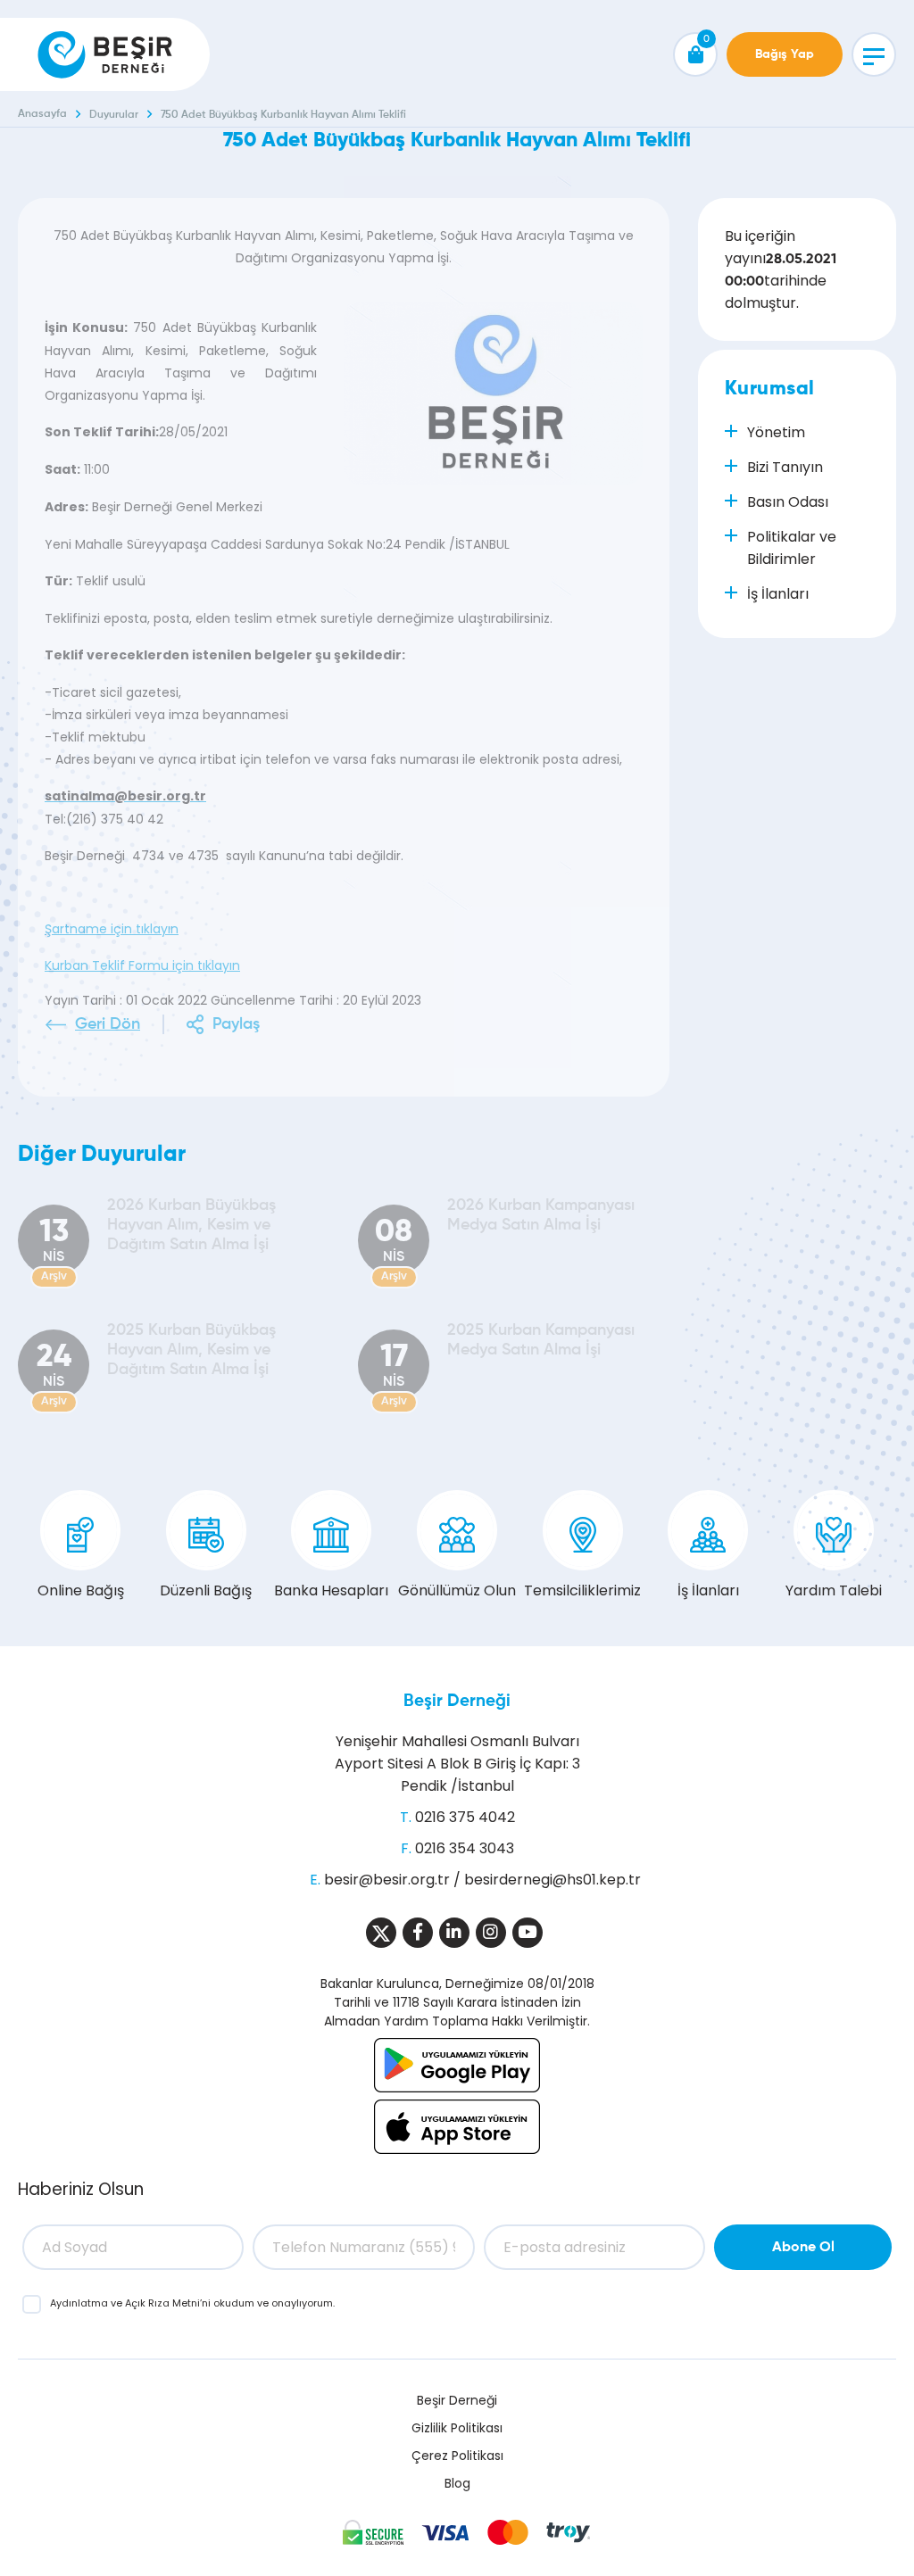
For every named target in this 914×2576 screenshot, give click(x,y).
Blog (457, 2483)
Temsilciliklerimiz (582, 1590)
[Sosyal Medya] (381, 1933)
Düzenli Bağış (206, 1590)
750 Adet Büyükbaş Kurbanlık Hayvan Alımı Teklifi (283, 115)
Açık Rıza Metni (162, 2303)
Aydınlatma (80, 2303)
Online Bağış (81, 1590)
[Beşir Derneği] (105, 54)
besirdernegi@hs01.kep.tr (553, 1880)
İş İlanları (708, 1590)
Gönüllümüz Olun (457, 1590)
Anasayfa (42, 114)
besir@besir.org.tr (387, 1880)
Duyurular (114, 115)
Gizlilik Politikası (457, 2428)
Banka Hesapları (331, 1590)
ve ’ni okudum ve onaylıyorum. (192, 2303)
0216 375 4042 (465, 1817)
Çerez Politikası (457, 2456)
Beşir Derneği (457, 1701)
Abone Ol (803, 2248)
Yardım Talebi (834, 1590)
